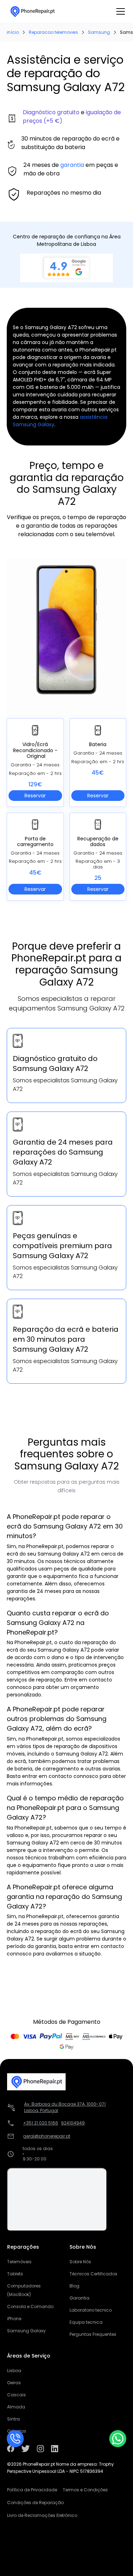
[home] (32, 11)
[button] (119, 11)
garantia (72, 165)
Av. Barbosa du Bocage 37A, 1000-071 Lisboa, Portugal (65, 2107)
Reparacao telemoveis (53, 32)
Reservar (35, 796)
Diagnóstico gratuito (51, 112)
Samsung (99, 32)
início (13, 32)
